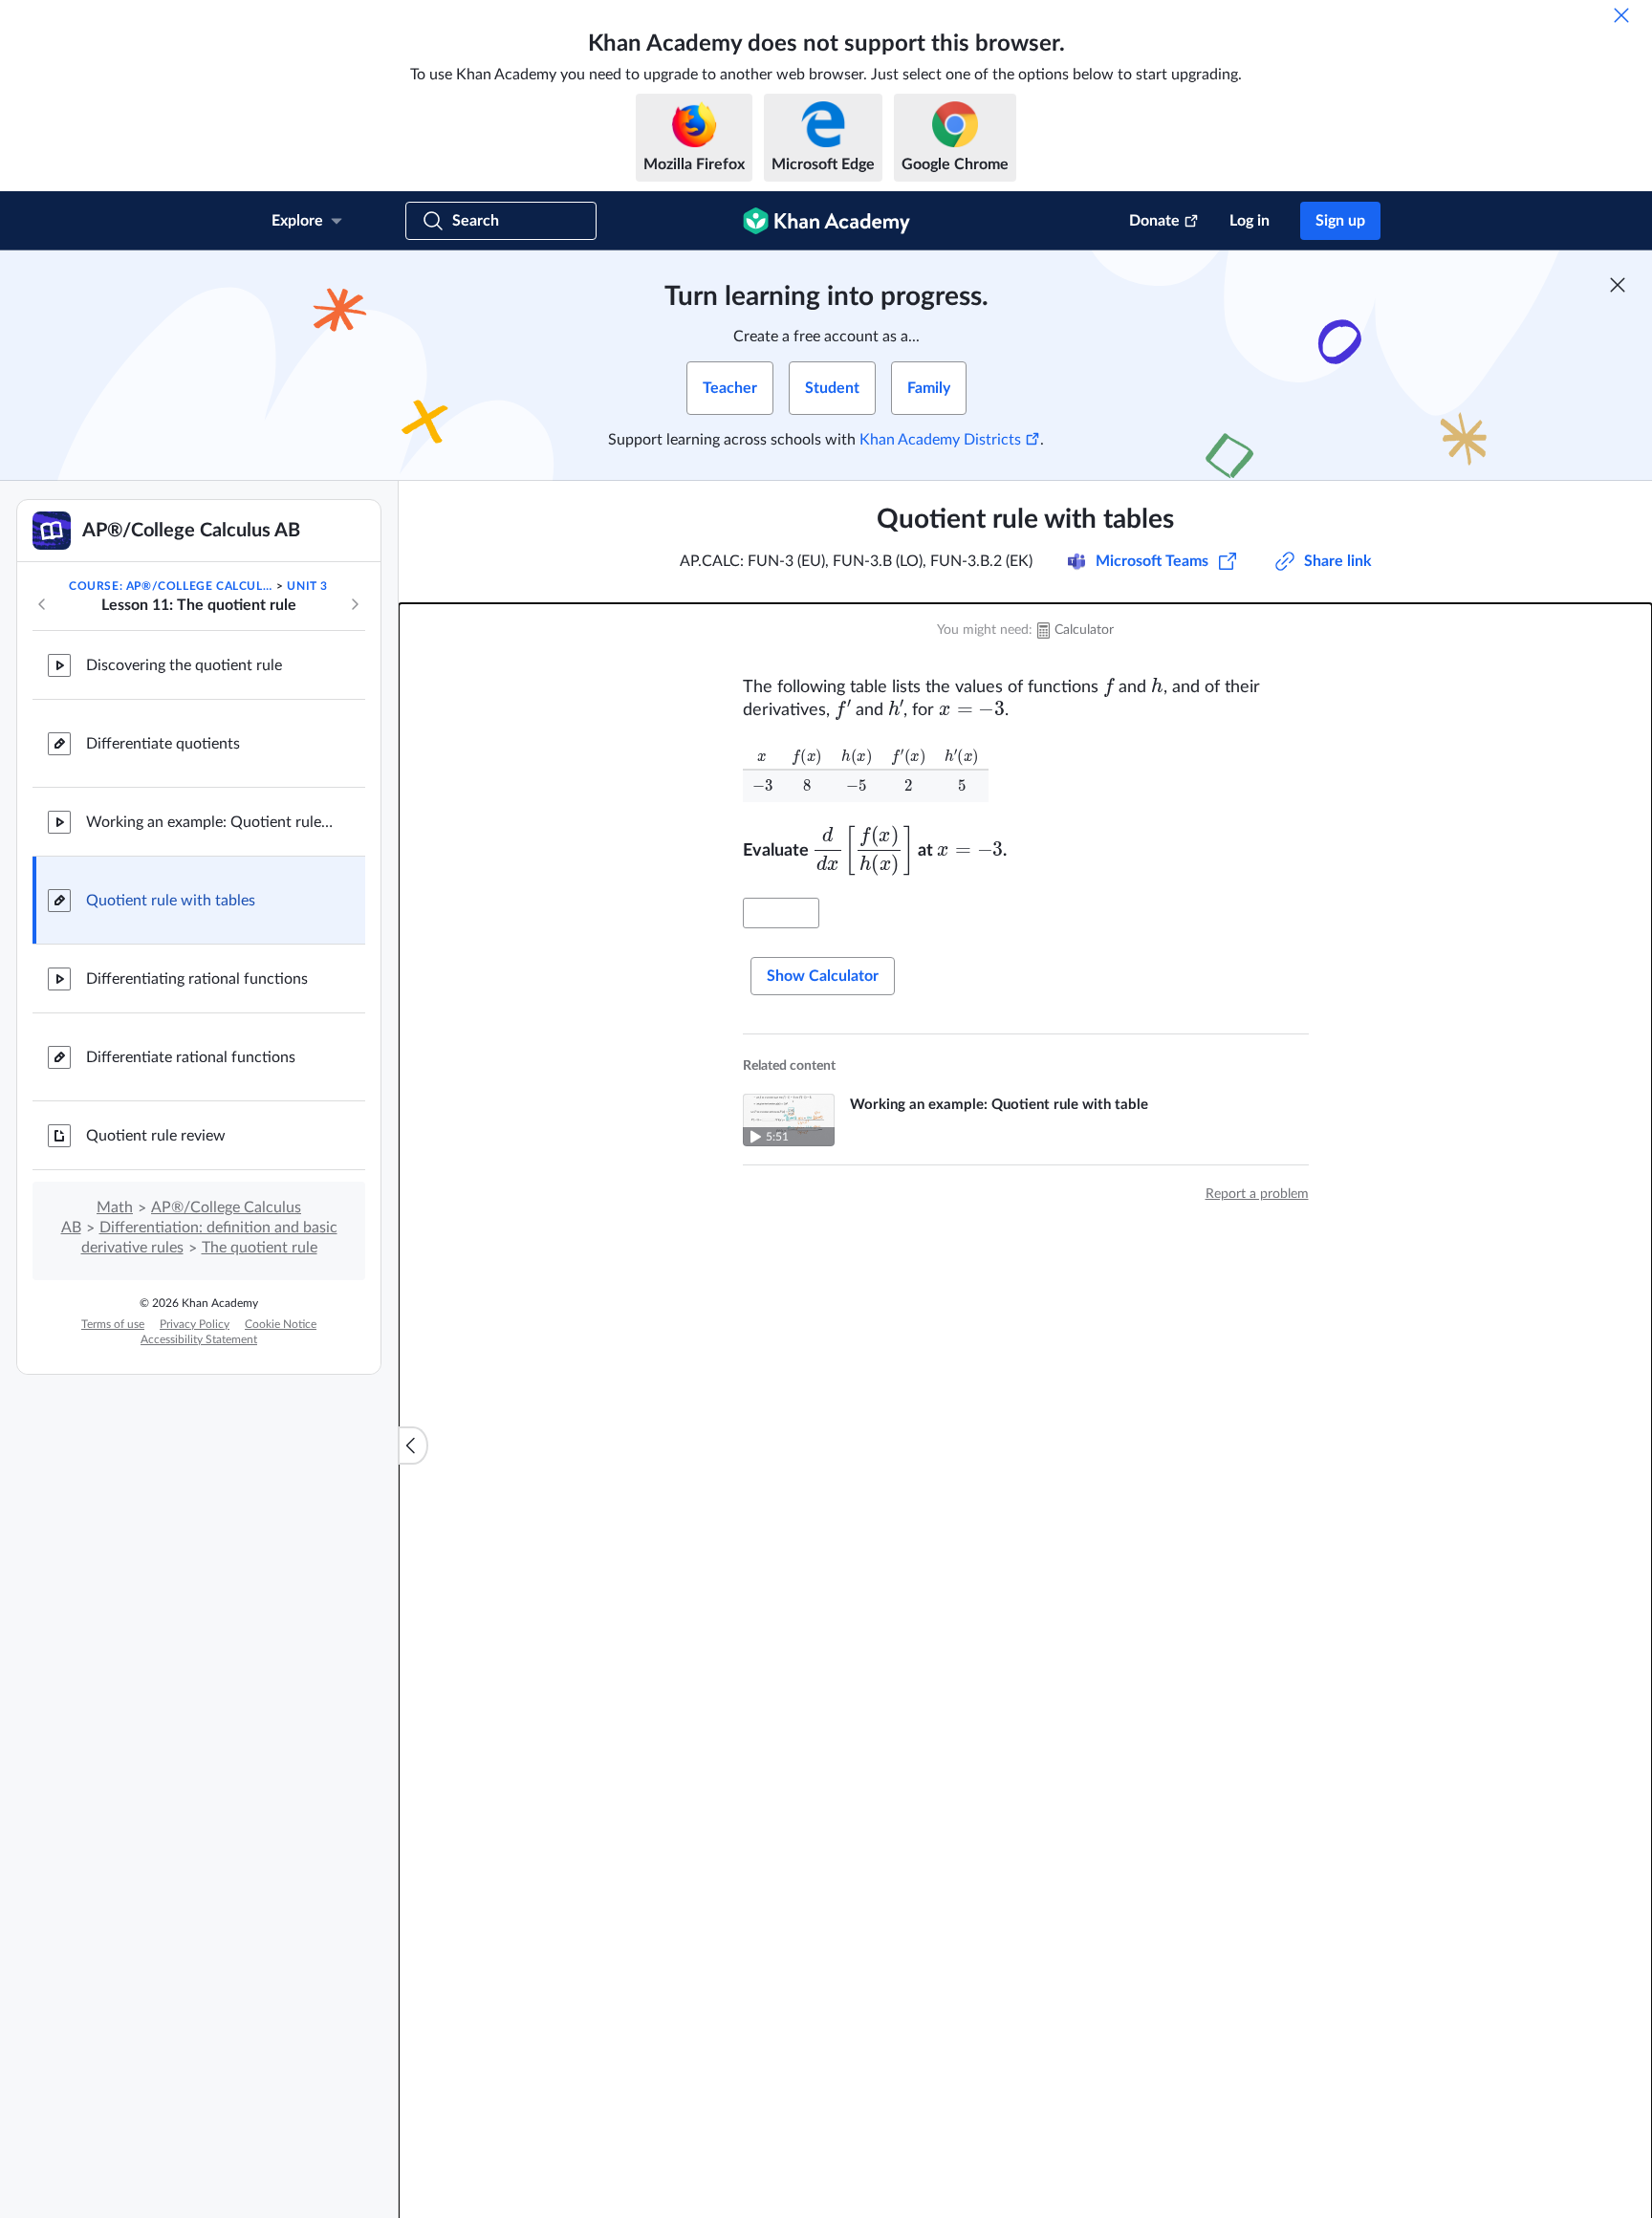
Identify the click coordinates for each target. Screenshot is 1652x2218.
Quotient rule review (156, 1136)
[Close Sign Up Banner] (1618, 285)
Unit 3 (307, 586)
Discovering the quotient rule (184, 665)
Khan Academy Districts (940, 440)
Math (115, 1207)
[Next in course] (355, 604)
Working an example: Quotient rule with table (210, 822)
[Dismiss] (1621, 15)
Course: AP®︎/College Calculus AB (171, 586)
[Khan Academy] (826, 221)
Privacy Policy (195, 1324)
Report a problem (1257, 1194)
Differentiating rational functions (197, 979)
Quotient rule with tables (171, 901)
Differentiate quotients (163, 744)
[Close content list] (413, 1446)
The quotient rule (260, 1248)
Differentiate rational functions (191, 1057)
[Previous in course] (42, 604)
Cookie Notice (281, 1324)
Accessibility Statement (199, 1339)
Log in (1250, 221)
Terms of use (113, 1324)
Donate (1154, 221)
